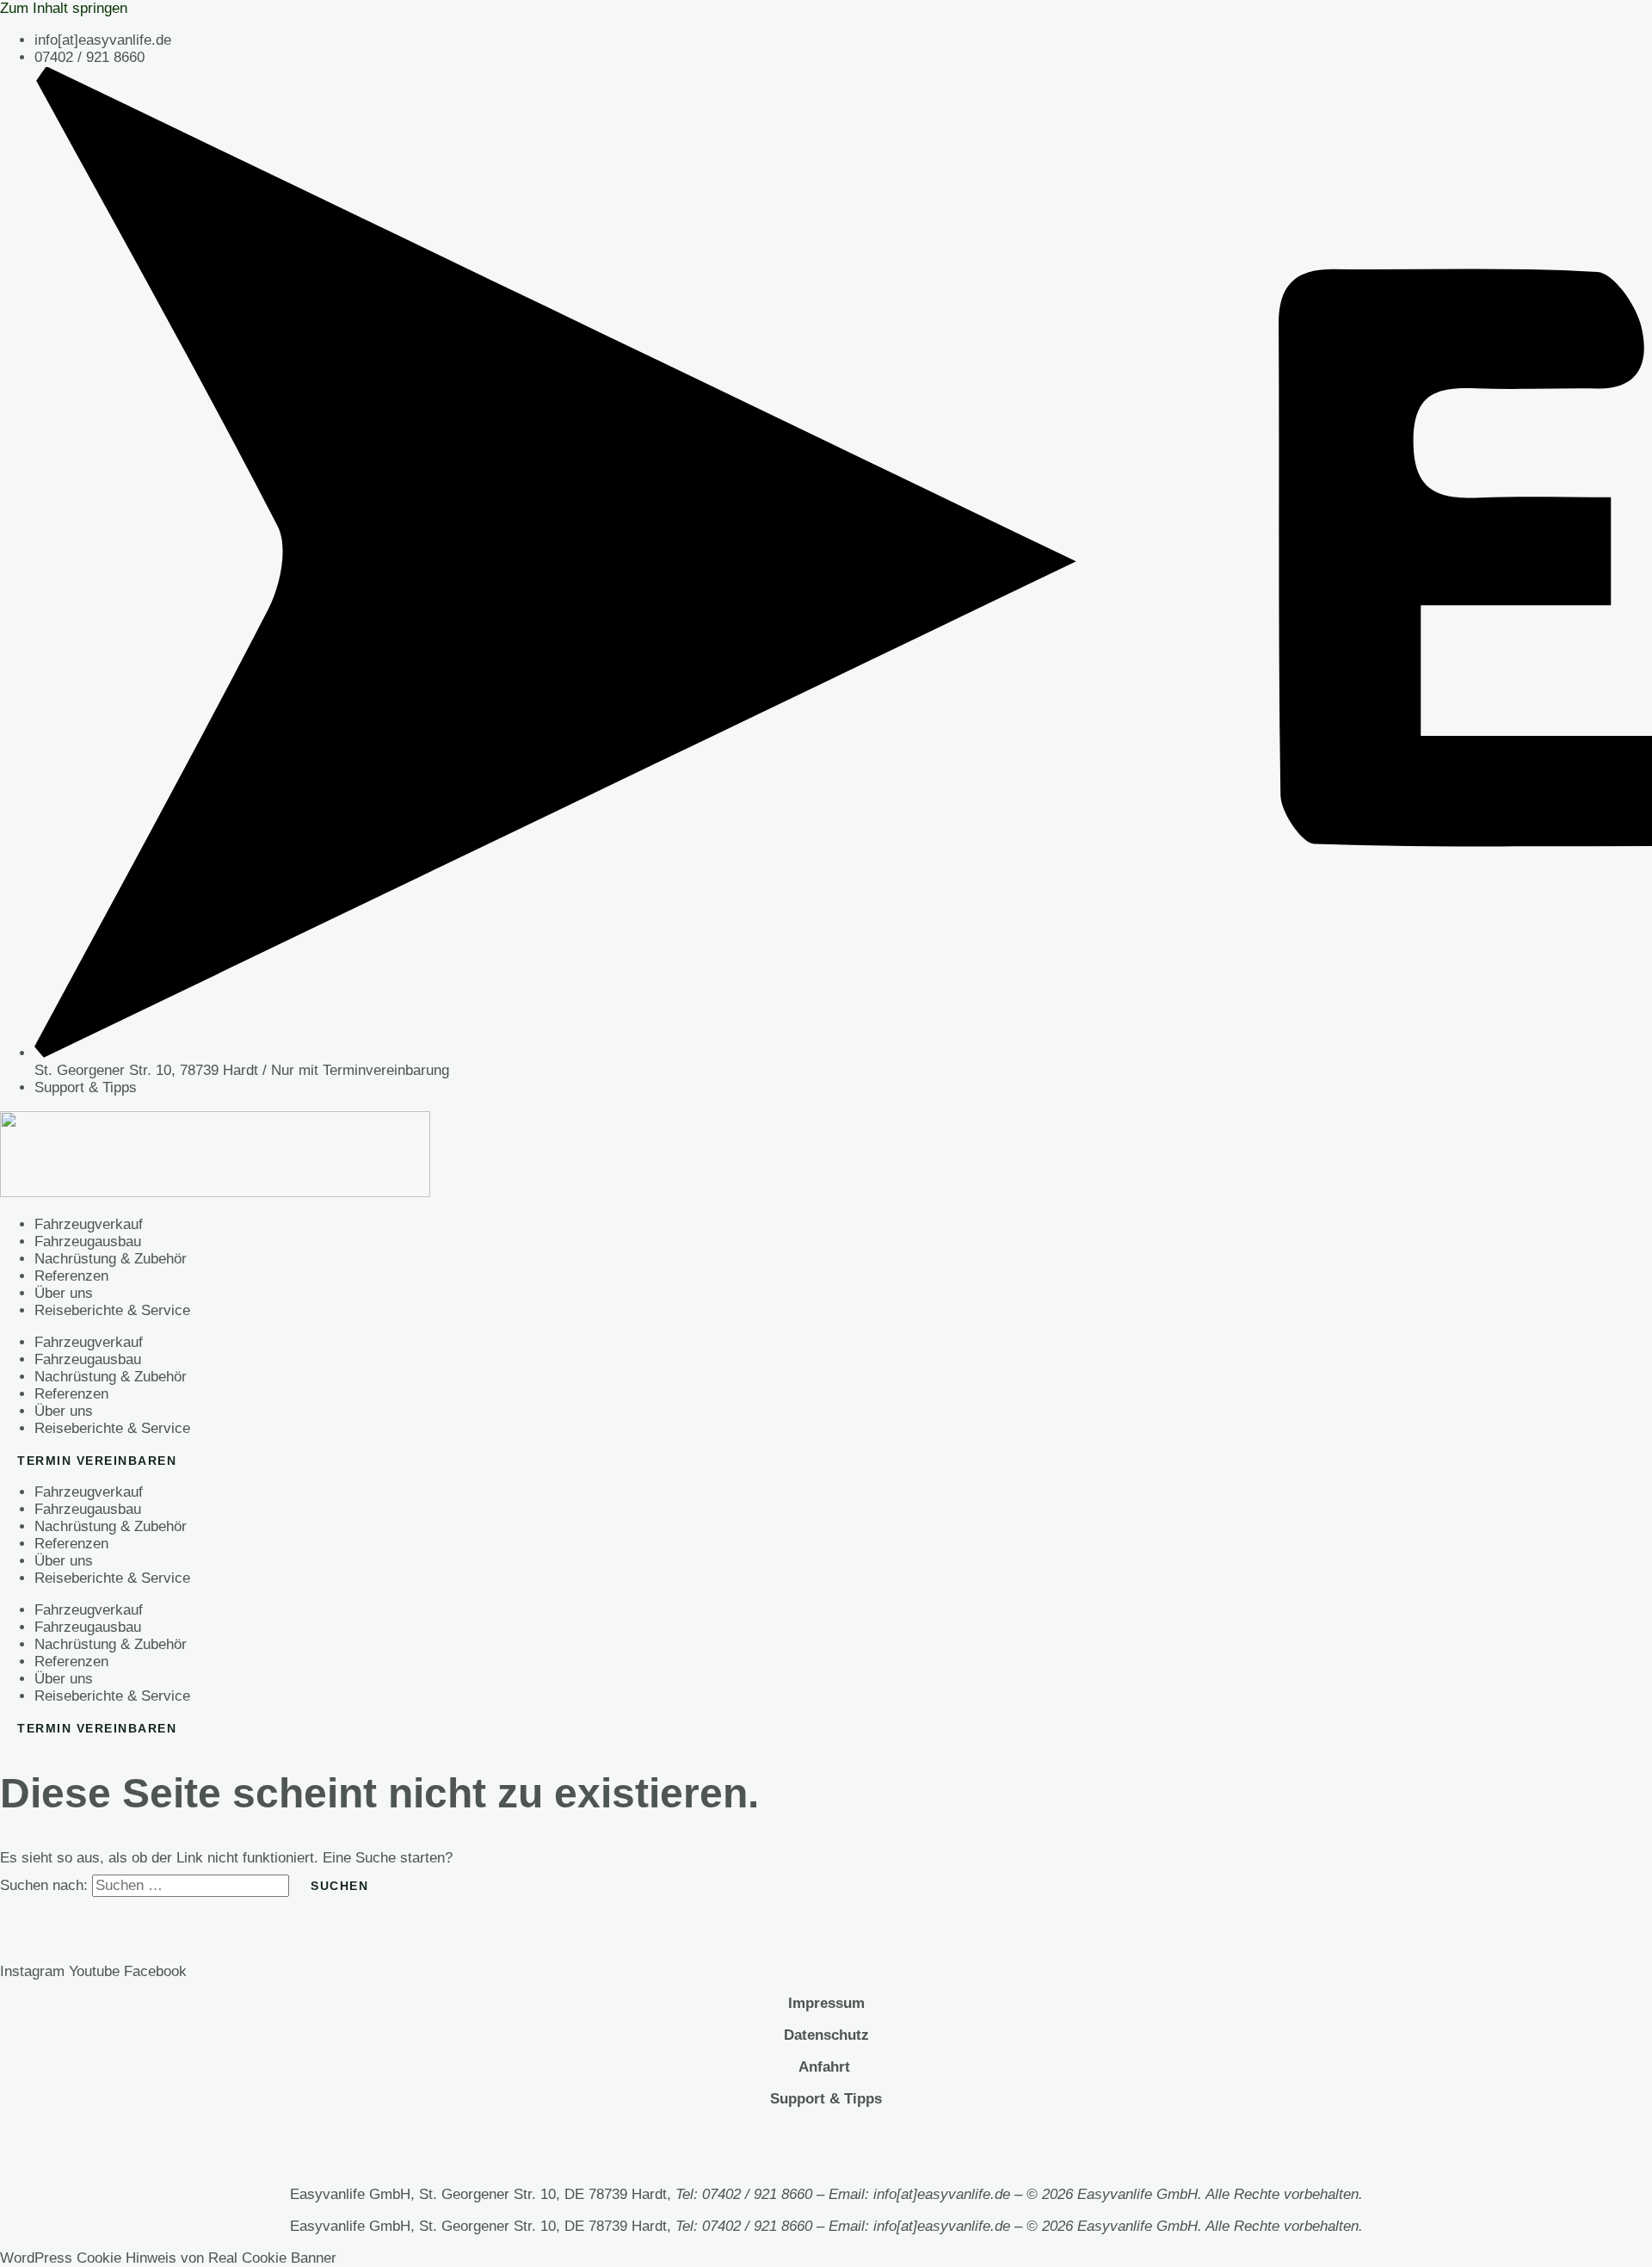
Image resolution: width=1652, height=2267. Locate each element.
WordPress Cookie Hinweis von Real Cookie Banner (168, 2258)
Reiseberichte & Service (112, 1310)
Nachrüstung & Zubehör (111, 1259)
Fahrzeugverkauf (89, 1224)
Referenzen (71, 1276)
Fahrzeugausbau (88, 1242)
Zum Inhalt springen (64, 8)
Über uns (64, 1293)
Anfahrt (826, 2067)
